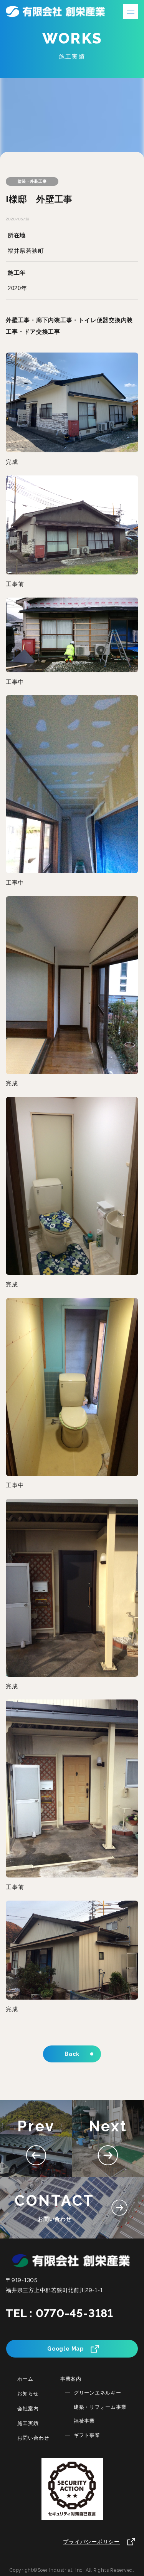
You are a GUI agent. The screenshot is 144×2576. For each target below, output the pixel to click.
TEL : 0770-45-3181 (60, 2313)
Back (72, 2054)
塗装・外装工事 (32, 181)
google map (65, 2349)
